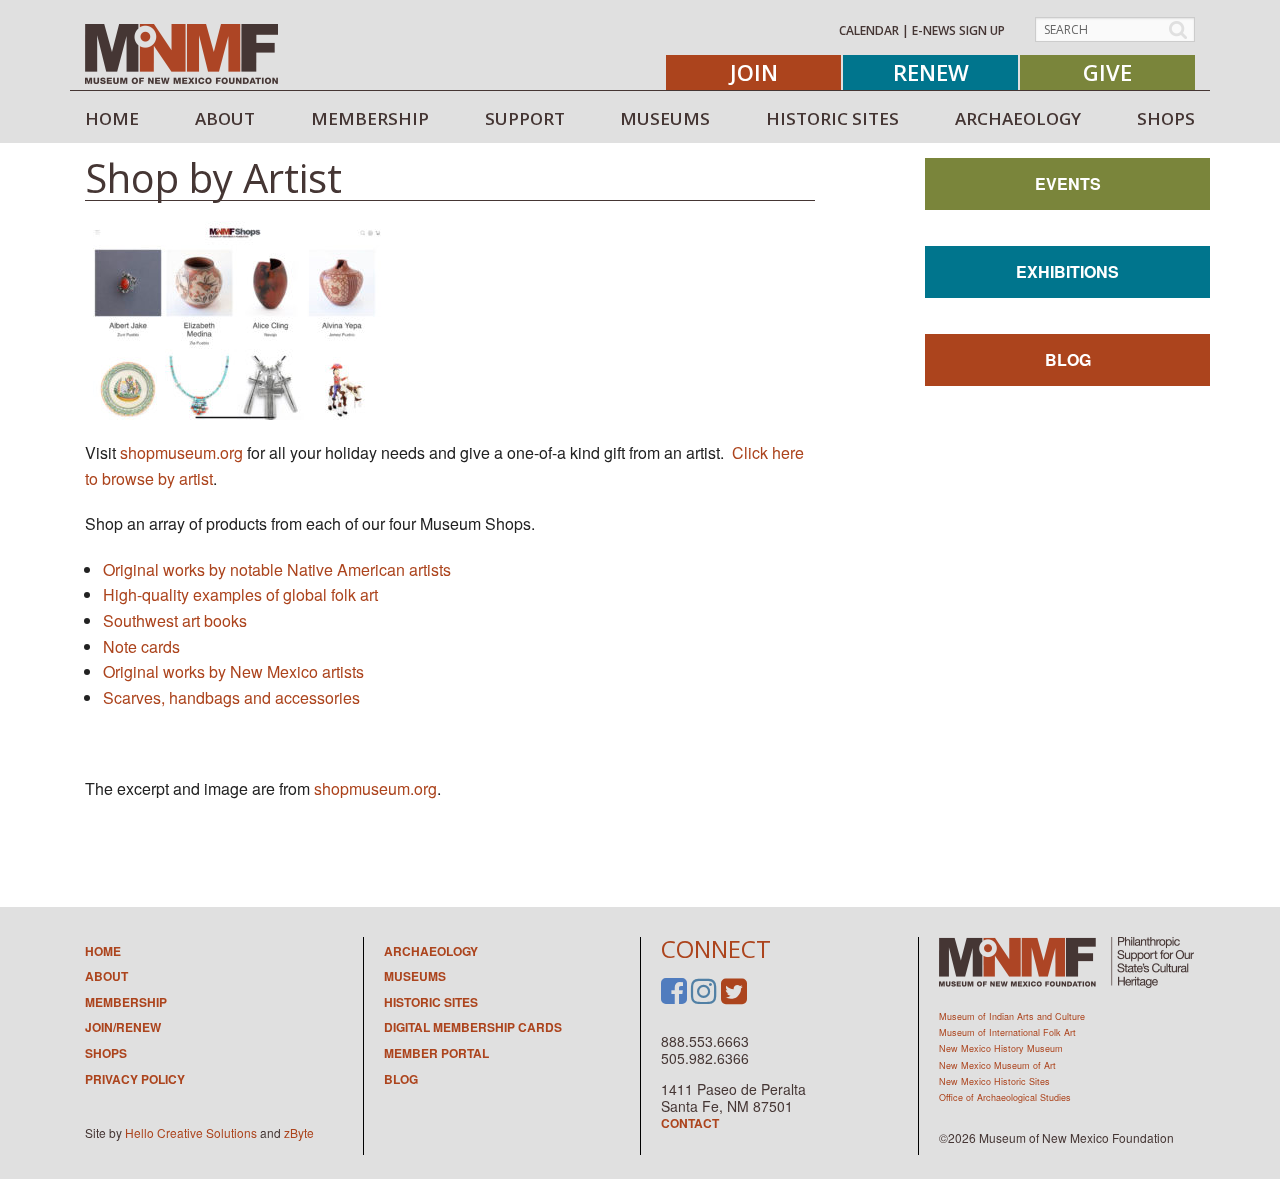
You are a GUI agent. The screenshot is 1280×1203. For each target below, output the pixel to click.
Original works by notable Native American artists (277, 569)
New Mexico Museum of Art (997, 1065)
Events (1068, 183)
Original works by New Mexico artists (233, 671)
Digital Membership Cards (473, 1027)
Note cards (141, 646)
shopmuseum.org (181, 452)
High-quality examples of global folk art (240, 594)
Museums (415, 976)
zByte (299, 1132)
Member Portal (436, 1053)
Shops (106, 1053)
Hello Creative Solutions (191, 1132)
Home (103, 951)
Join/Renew (123, 1027)
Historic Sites (431, 1002)
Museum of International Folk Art (1007, 1032)
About (106, 976)
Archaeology (431, 951)
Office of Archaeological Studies (1005, 1097)
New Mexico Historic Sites (994, 1081)
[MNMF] (181, 53)
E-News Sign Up (958, 30)
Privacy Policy (135, 1079)
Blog (1068, 359)
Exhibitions (1067, 271)
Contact (690, 1123)
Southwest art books (175, 620)
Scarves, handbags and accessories (231, 697)
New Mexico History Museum (1001, 1048)
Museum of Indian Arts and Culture (1012, 1016)
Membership (126, 1002)
